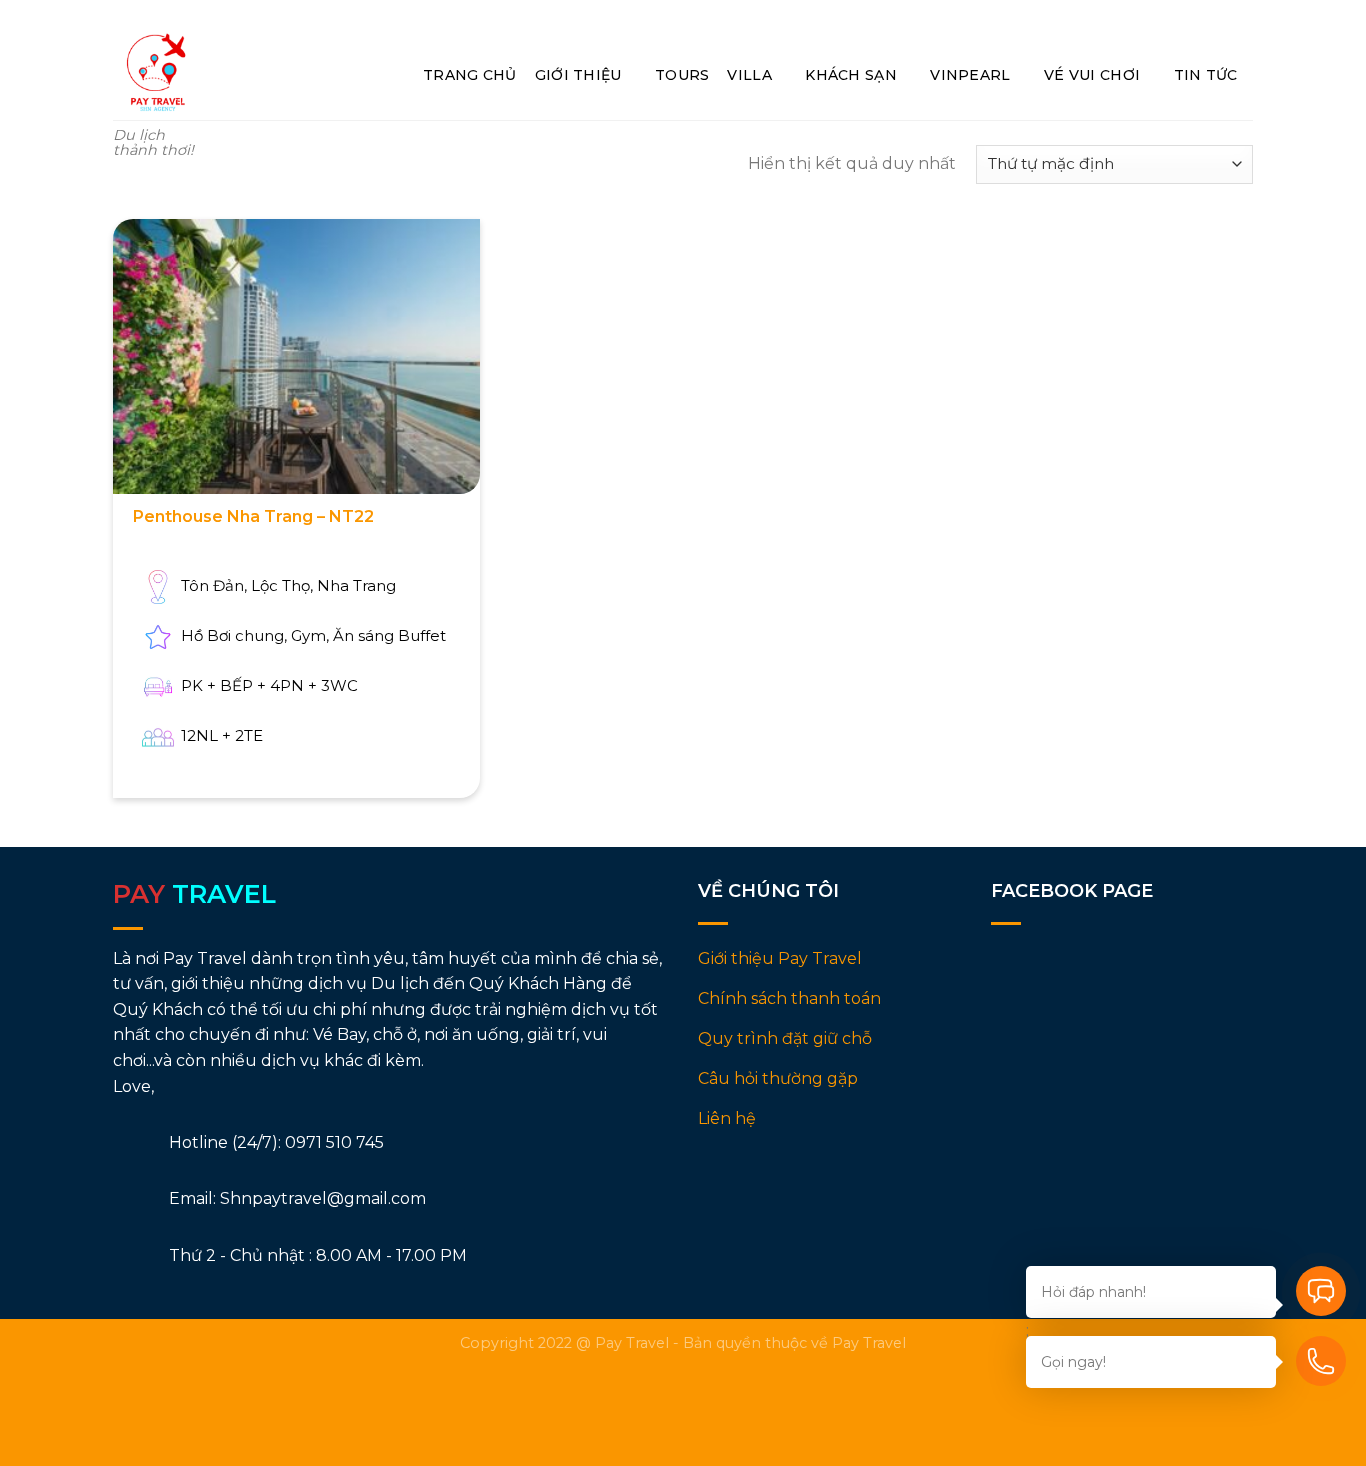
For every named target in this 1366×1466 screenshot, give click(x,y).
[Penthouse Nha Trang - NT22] (296, 356)
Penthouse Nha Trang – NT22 (253, 516)
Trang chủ (470, 75)
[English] (1142, 15)
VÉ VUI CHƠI (1092, 75)
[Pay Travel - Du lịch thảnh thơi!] (156, 73)
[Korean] (1238, 15)
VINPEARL (970, 75)
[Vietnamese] (1110, 15)
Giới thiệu (578, 75)
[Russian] (1174, 15)
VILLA (749, 75)
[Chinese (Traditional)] (1206, 15)
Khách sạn (851, 75)
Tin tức (1206, 75)
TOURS (682, 75)
